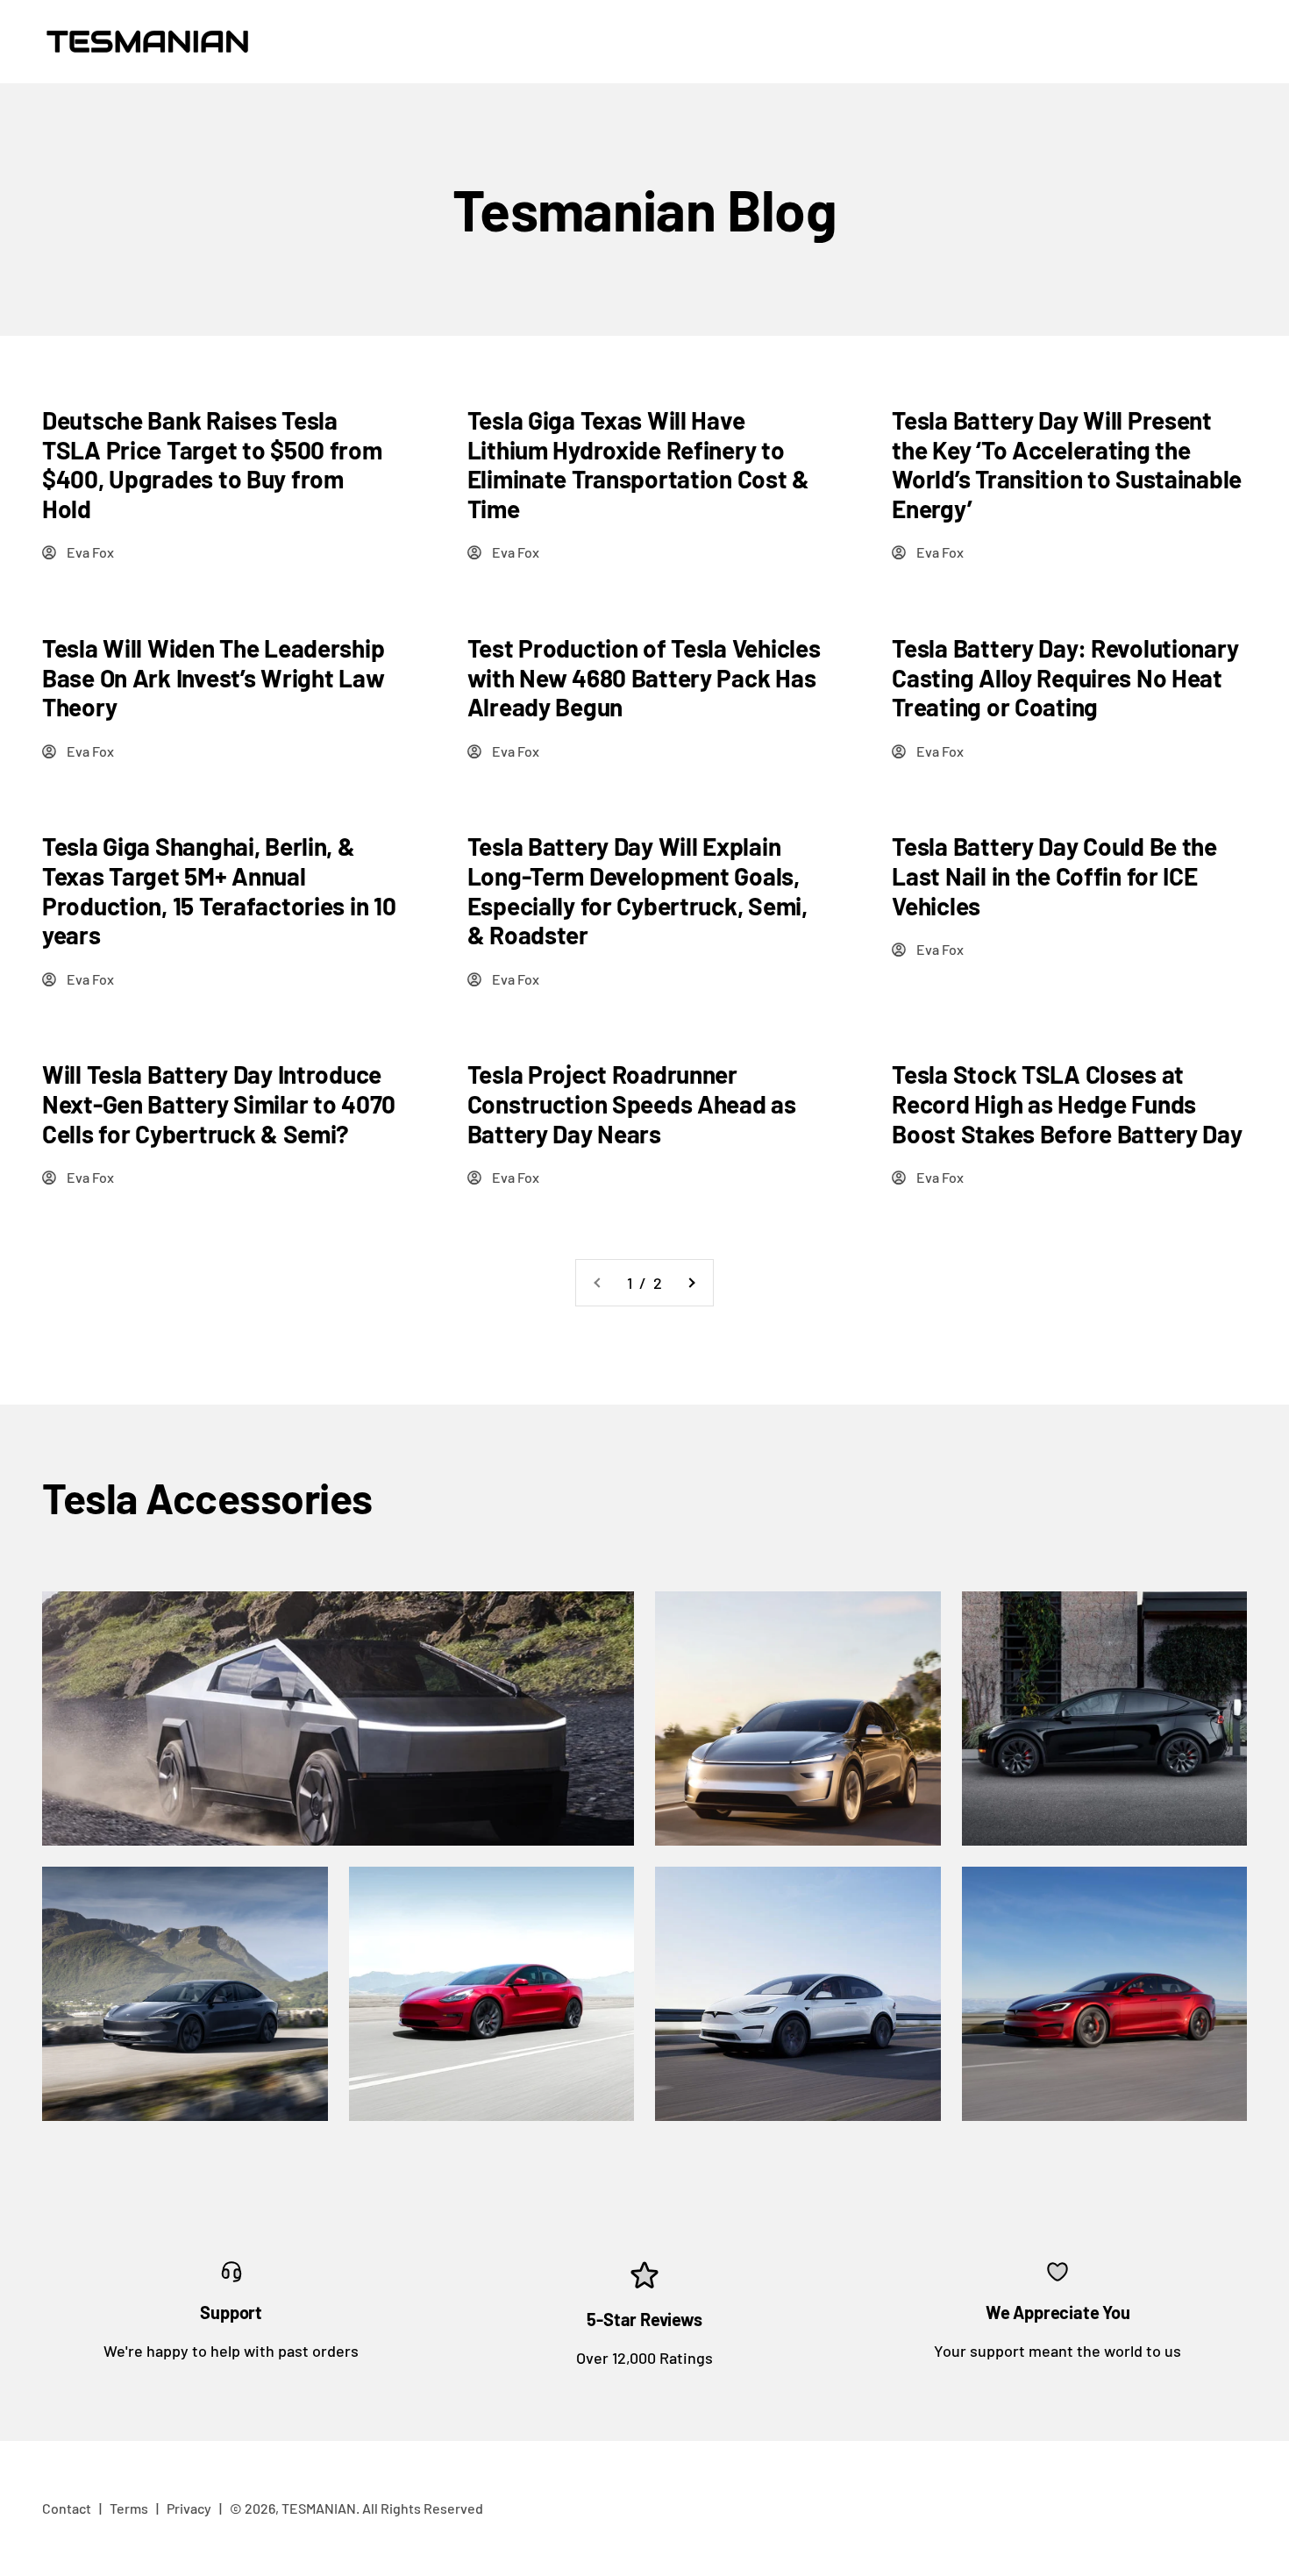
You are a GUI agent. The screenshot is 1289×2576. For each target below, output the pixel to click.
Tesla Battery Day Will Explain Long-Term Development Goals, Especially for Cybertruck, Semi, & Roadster (637, 890)
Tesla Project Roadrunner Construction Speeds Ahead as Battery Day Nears (632, 1103)
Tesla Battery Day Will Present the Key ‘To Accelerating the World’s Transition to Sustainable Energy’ (1067, 464)
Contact (67, 2508)
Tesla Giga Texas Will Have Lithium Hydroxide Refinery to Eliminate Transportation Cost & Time (638, 464)
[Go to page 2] (691, 1283)
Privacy (189, 2508)
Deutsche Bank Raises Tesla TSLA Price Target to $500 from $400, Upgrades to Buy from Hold (212, 464)
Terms (129, 2508)
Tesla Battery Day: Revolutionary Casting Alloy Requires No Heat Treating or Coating (1065, 677)
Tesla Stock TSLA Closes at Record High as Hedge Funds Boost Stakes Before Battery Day (1067, 1103)
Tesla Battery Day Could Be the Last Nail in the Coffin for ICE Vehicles (1054, 875)
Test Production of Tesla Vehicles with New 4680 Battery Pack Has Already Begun (644, 677)
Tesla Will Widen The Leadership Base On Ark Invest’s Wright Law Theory (213, 677)
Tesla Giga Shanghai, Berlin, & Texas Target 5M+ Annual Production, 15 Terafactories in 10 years (219, 890)
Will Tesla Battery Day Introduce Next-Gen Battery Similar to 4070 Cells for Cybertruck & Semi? (219, 1103)
